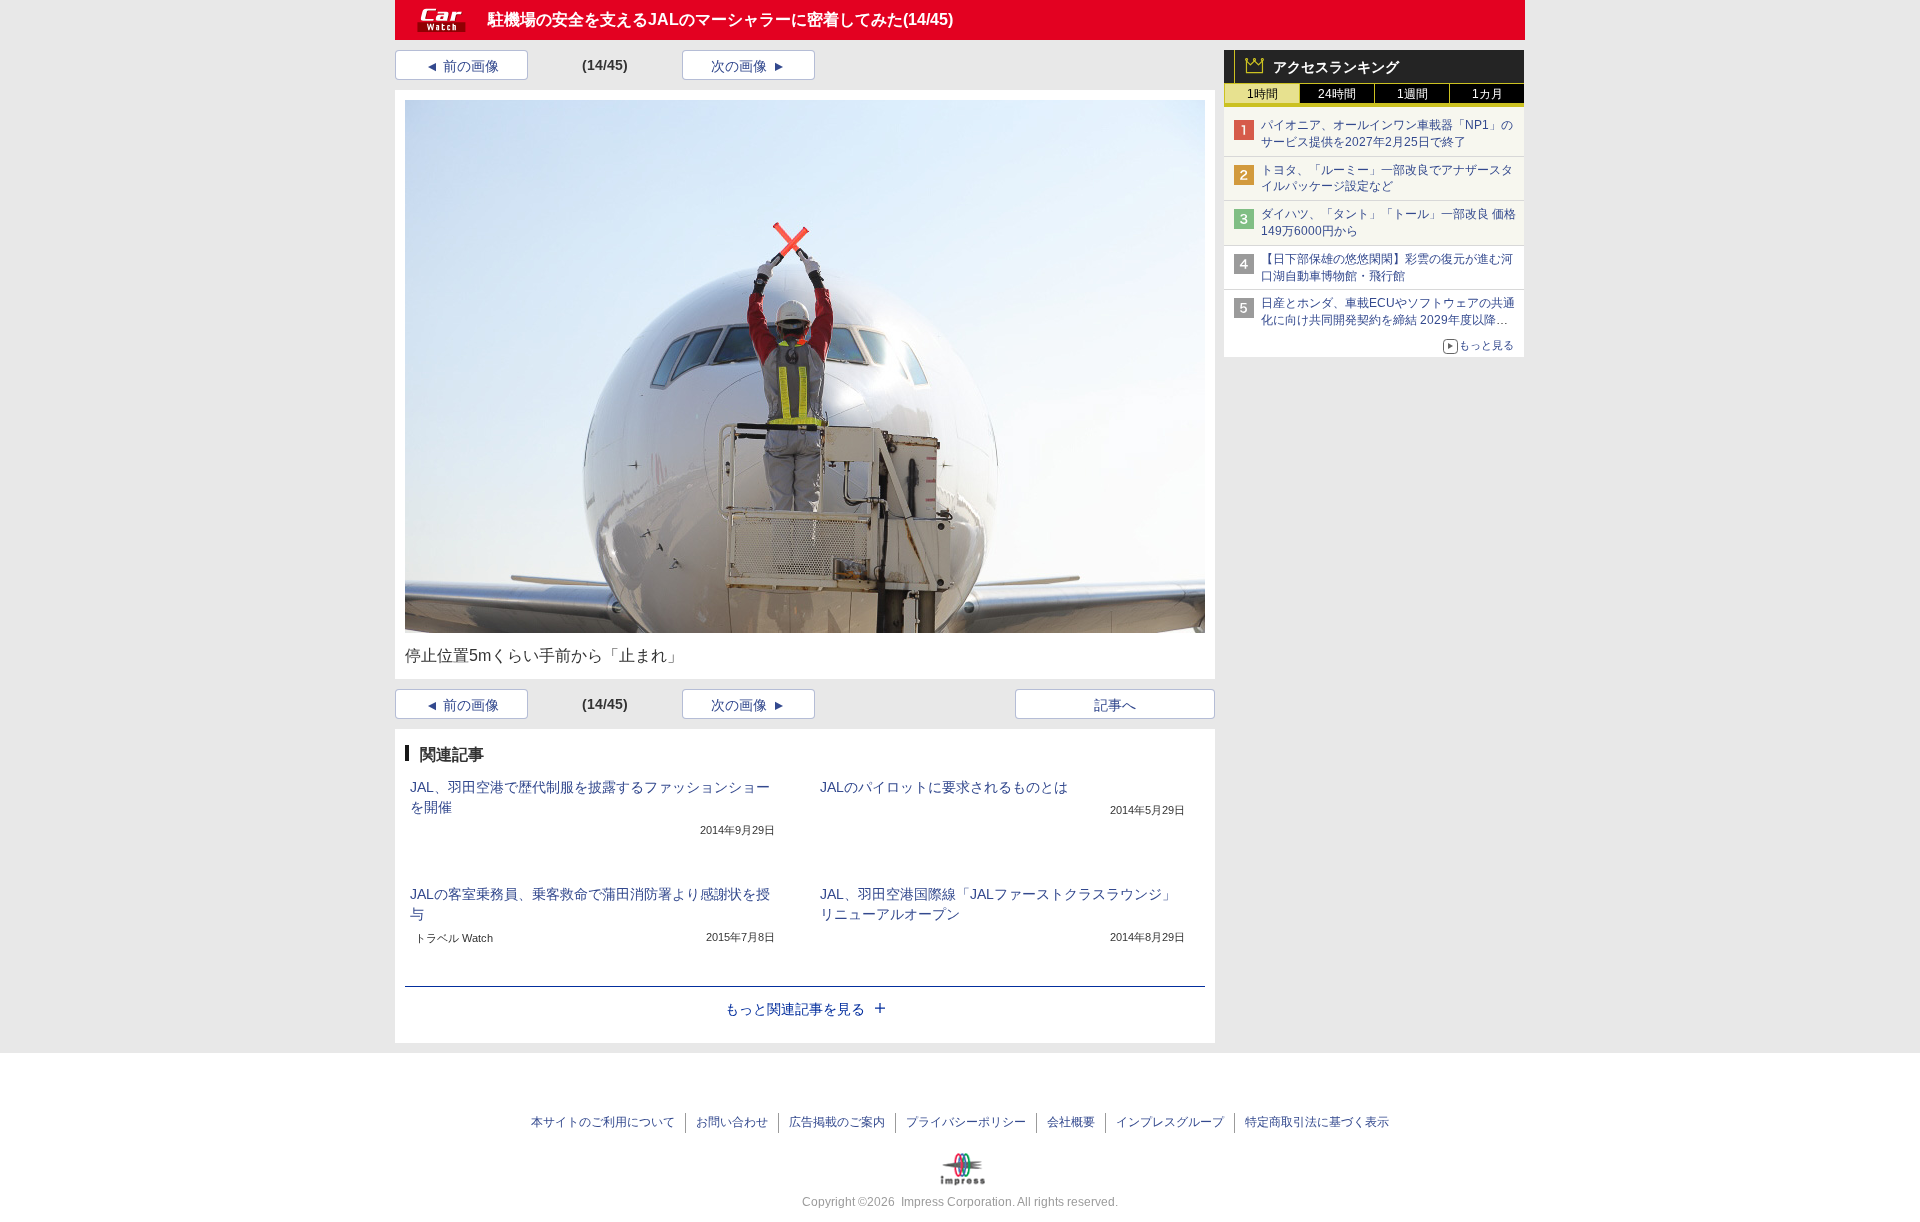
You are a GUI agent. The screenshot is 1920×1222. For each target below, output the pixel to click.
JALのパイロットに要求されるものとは (944, 787)
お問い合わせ (732, 1122)
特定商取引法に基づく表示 (1317, 1122)
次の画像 (739, 66)
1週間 (1412, 94)
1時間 (1262, 94)
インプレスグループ (1170, 1122)
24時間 (1337, 94)
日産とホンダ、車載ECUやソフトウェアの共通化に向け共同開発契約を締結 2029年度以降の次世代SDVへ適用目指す (1388, 320)
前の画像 (471, 66)
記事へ (1115, 705)
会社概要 (1071, 1122)
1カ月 (1487, 94)
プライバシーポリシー (966, 1122)
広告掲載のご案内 (837, 1122)
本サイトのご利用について (603, 1122)
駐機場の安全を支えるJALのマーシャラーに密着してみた (695, 19)
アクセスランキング (1336, 67)
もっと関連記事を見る (795, 1009)
